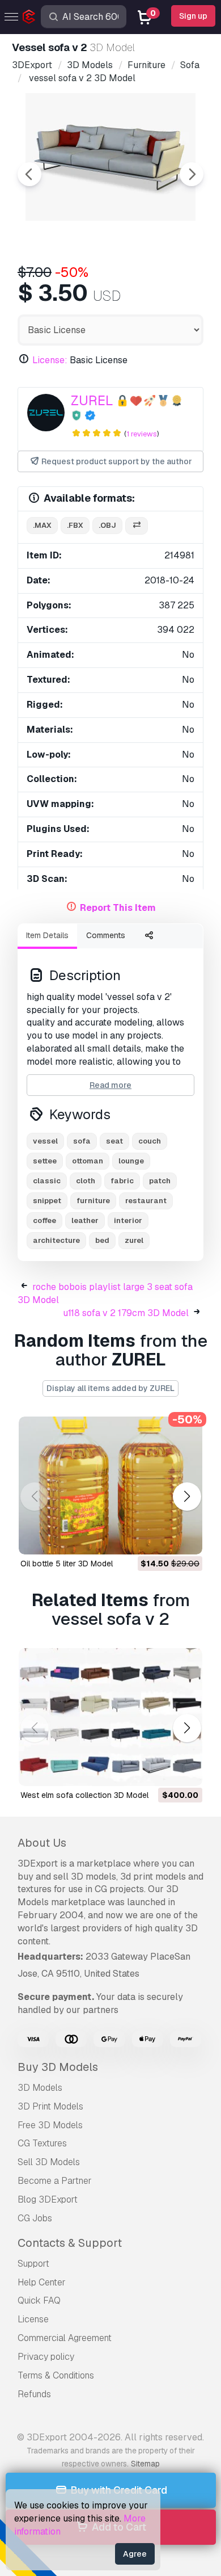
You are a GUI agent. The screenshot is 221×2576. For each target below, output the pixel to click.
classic (47, 1181)
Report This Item (118, 908)
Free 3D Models (50, 2125)
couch (150, 1141)
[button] (187, 1497)
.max (42, 525)
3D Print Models (50, 2106)
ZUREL (92, 400)
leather (85, 1220)
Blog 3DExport (48, 2199)
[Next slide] (192, 174)
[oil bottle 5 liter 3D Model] (110, 1485)
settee (45, 1161)
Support (33, 2264)
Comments (106, 935)
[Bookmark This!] (186, 1539)
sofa (82, 1141)
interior (128, 1220)
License (33, 2319)
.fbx (75, 525)
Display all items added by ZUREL (110, 1388)
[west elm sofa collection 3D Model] (110, 1717)
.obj (107, 525)
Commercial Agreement (65, 2338)
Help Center (42, 2282)
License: (50, 360)
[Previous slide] (29, 174)
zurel (134, 1240)
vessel (45, 1141)
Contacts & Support (70, 2243)
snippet (47, 1201)
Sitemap (145, 2464)
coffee (44, 1220)
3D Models (40, 2088)
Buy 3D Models (58, 2067)
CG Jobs (35, 2218)
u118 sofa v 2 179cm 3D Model (126, 1313)
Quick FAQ (39, 2300)
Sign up (193, 16)
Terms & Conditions (56, 2375)
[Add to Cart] (163, 1539)
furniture (93, 1201)
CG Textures (42, 2143)
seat (114, 1141)
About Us (42, 1843)
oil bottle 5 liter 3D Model (67, 1564)
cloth (86, 1181)
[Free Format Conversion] (137, 526)
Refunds (34, 2394)
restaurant (146, 1201)
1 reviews (142, 434)
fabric (122, 1181)
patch (160, 1181)
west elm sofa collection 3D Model (84, 1795)
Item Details (47, 935)
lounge (131, 1161)
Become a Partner (55, 2181)
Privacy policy (46, 2357)
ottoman (88, 1161)
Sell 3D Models (49, 2162)
